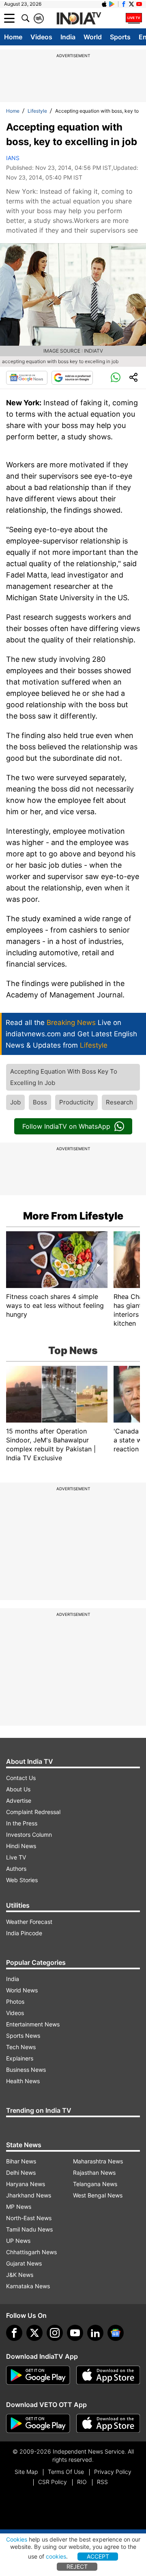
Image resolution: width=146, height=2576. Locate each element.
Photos (15, 2002)
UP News (18, 2241)
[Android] (112, 4)
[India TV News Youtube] (139, 4)
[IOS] (104, 4)
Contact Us (21, 1778)
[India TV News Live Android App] (38, 2375)
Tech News (21, 2047)
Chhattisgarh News (31, 2252)
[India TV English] (79, 19)
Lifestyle (37, 111)
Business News (26, 2070)
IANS (13, 158)
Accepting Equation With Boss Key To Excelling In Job (64, 1077)
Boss (40, 1102)
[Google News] (27, 378)
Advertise (19, 1800)
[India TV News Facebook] (124, 4)
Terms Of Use (66, 2472)
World (93, 37)
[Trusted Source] (72, 378)
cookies (56, 2556)
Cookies (17, 2539)
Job (15, 1102)
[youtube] (75, 2333)
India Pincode (24, 1933)
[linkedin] (95, 2333)
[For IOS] (108, 2424)
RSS (102, 2482)
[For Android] (38, 2424)
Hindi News (21, 1846)
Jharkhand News (29, 2195)
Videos (41, 37)
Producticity (76, 1102)
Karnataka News (28, 2286)
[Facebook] (14, 2333)
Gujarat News (24, 2263)
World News (22, 1990)
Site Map (26, 2472)
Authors (16, 1869)
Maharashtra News (98, 2161)
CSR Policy (53, 2482)
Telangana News (95, 2184)
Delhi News (21, 2173)
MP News (19, 2207)
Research (119, 1102)
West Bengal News (98, 2195)
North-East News (29, 2218)
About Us (18, 1789)
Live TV (16, 1857)
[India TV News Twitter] (131, 4)
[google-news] (116, 2333)
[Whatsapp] (116, 378)
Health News (23, 2081)
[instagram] (55, 2333)
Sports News (23, 2036)
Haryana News (26, 2184)
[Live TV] (134, 18)
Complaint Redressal (33, 1812)
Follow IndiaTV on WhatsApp (66, 1126)
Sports (120, 37)
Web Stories (22, 1880)
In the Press (22, 1823)
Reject (77, 2566)
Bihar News (21, 2161)
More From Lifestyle (73, 1216)
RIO (82, 2482)
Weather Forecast (29, 1922)
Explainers (20, 2058)
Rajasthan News (94, 2173)
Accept (98, 2556)
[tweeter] (34, 2333)
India (68, 37)
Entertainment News (33, 2024)
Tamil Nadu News (29, 2229)
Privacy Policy (113, 2472)
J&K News (20, 2275)
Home (13, 37)
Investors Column (29, 1835)
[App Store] (108, 2375)
